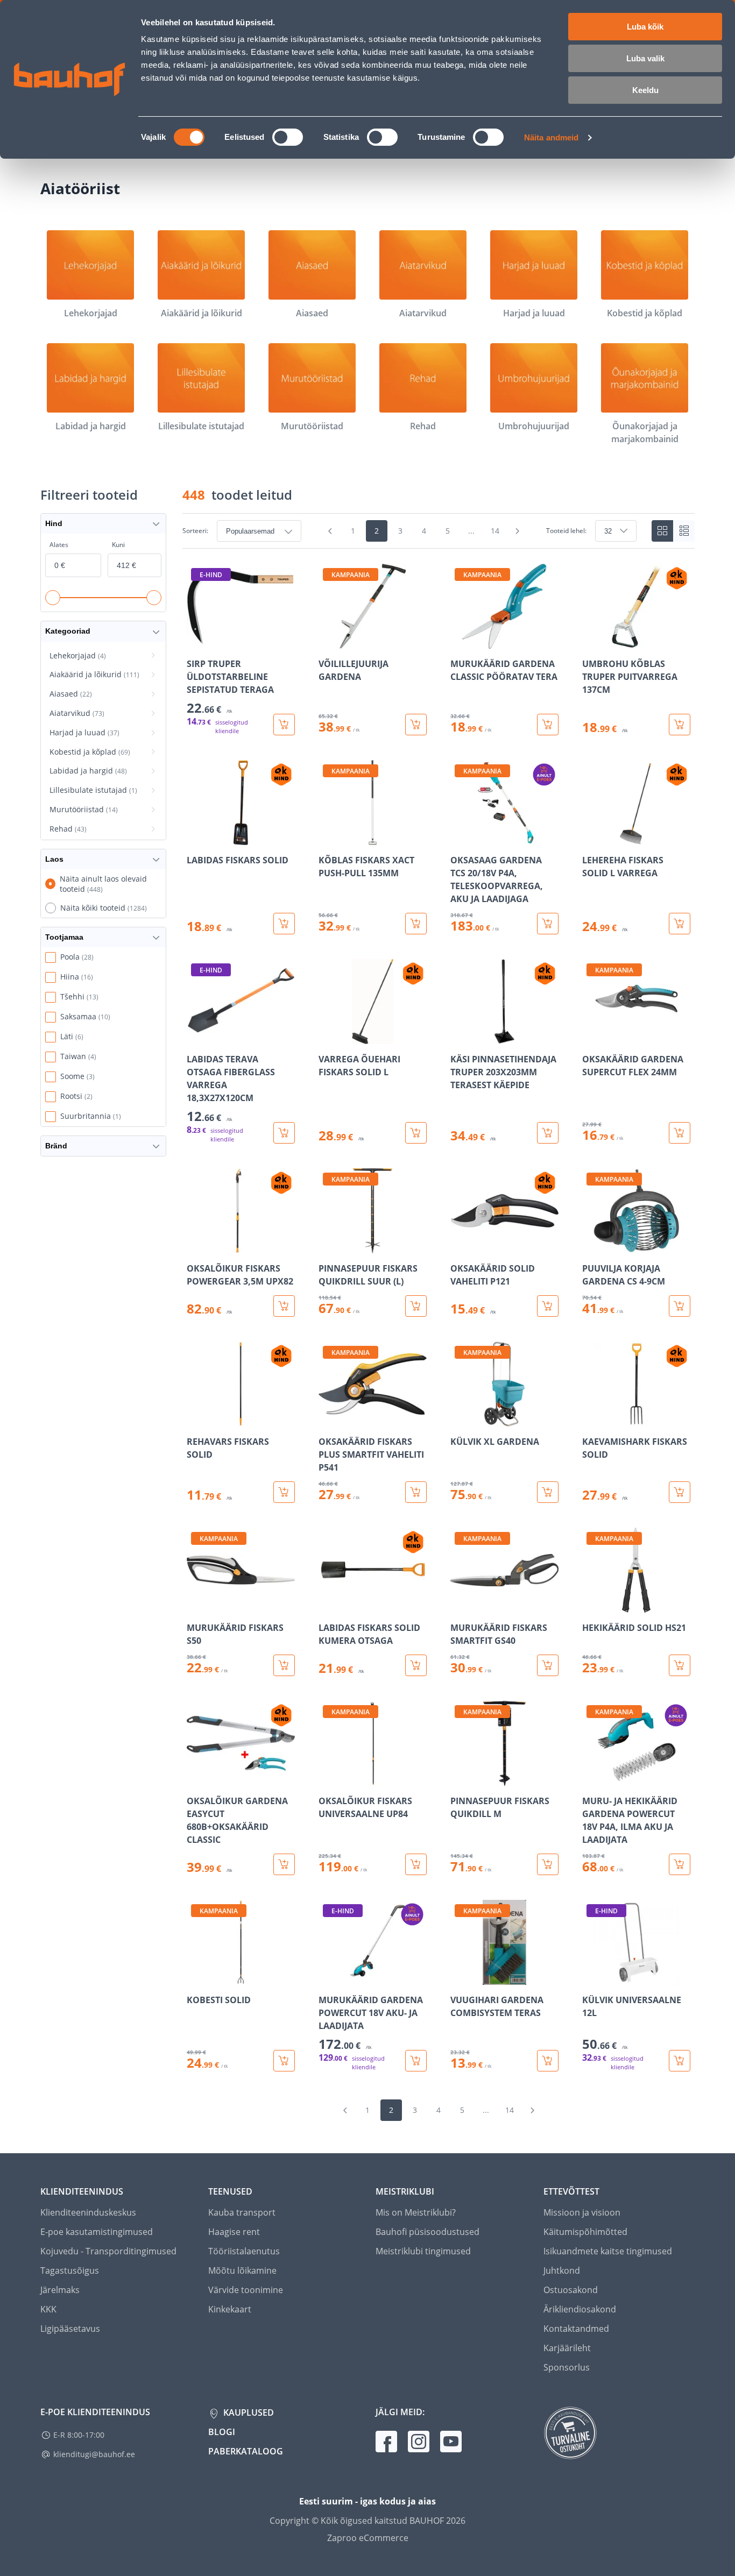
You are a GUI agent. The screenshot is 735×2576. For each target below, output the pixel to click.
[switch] (288, 137)
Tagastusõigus (70, 2270)
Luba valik (645, 58)
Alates (59, 545)
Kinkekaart (230, 2309)
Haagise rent (234, 2232)
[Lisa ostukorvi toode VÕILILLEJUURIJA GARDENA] (416, 725)
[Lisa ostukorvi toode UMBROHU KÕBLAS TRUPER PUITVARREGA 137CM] (680, 725)
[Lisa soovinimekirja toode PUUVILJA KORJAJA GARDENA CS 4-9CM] (591, 1246)
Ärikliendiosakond (580, 2309)
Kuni (118, 545)
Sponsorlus (567, 2367)
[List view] (684, 531)
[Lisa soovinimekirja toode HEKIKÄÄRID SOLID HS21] (591, 1605)
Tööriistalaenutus (244, 2251)
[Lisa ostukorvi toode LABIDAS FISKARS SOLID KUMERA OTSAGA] (416, 1665)
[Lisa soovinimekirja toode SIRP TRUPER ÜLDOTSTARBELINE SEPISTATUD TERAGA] (196, 641)
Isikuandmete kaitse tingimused (608, 2251)
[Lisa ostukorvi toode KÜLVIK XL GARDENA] (548, 1492)
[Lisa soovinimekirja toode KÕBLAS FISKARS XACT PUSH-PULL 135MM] (328, 838)
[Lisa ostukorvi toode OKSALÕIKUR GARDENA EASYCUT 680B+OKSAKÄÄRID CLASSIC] (284, 1864)
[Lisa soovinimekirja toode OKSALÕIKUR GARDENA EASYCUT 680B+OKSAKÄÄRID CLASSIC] (196, 1778)
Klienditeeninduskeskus (88, 2212)
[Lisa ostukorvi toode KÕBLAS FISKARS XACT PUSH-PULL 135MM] (416, 924)
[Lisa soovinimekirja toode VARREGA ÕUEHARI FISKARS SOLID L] (328, 1037)
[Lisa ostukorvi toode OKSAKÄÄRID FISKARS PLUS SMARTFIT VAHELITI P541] (416, 1492)
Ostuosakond (571, 2290)
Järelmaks (60, 2290)
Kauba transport (242, 2212)
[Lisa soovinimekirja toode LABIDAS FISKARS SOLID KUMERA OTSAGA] (328, 1605)
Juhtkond (562, 2270)
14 (495, 531)
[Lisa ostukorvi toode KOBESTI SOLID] (284, 2061)
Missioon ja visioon (582, 2212)
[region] (439, 1318)
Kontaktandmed (576, 2329)
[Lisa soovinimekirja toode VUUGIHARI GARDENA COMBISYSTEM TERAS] (460, 1977)
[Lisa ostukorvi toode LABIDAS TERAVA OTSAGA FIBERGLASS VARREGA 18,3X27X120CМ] (284, 1133)
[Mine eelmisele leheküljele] (330, 531)
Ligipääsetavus (70, 2329)
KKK (48, 2309)
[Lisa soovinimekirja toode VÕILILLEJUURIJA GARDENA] (328, 641)
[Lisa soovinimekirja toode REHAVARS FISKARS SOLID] (196, 1419)
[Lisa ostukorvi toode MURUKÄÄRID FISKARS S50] (284, 1665)
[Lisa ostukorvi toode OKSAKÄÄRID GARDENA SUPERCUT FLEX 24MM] (680, 1133)
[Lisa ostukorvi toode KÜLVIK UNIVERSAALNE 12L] (680, 2061)
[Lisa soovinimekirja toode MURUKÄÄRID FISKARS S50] (196, 1605)
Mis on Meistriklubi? (416, 2212)
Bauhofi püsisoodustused (427, 2232)
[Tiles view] (662, 531)
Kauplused (248, 2412)
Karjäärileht (567, 2348)
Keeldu (645, 90)
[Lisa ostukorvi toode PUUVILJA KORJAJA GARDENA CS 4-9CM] (680, 1306)
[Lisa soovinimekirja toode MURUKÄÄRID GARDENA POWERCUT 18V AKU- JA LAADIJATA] (328, 1977)
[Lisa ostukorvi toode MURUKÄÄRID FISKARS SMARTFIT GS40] (548, 1665)
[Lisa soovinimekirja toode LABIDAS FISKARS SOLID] (196, 838)
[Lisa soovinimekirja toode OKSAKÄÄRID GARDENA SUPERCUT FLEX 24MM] (591, 1037)
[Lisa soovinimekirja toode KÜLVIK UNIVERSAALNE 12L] (591, 1977)
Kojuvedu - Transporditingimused (108, 2251)
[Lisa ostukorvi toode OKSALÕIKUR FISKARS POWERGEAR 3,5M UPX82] (284, 1306)
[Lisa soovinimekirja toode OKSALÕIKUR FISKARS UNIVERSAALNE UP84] (328, 1778)
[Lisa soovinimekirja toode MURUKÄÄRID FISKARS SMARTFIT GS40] (460, 1605)
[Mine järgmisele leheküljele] (518, 531)
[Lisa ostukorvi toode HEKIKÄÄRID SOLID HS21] (680, 1665)
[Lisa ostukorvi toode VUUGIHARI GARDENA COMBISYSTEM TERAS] (548, 2061)
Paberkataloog (246, 2451)
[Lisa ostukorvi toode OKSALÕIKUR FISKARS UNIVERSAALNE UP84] (416, 1864)
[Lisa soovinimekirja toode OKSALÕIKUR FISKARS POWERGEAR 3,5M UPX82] (196, 1246)
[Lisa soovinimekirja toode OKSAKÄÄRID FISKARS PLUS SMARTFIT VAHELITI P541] (328, 1419)
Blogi (222, 2432)
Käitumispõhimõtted (585, 2232)
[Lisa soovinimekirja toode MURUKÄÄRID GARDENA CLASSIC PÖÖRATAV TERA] (460, 641)
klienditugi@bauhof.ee (94, 2454)
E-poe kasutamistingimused (97, 2232)
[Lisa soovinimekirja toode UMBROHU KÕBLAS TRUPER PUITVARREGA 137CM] (591, 641)
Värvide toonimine (246, 2290)
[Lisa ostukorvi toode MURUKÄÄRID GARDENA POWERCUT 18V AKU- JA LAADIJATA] (416, 2061)
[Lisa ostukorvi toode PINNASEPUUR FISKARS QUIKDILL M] (548, 1864)
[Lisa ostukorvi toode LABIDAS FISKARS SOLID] (284, 924)
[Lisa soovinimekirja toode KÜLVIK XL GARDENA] (460, 1419)
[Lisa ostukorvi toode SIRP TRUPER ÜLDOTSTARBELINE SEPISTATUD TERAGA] (284, 725)
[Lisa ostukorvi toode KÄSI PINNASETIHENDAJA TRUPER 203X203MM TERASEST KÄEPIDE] (548, 1133)
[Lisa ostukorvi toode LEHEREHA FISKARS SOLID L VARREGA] (680, 924)
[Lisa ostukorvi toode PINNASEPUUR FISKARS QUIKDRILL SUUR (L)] (416, 1306)
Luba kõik (645, 27)
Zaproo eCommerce (368, 2538)
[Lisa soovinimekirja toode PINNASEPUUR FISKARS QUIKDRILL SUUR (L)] (328, 1246)
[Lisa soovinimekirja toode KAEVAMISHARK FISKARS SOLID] (591, 1419)
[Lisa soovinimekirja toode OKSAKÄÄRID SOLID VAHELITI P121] (460, 1246)
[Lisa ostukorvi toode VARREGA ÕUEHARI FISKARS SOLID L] (416, 1133)
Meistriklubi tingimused (423, 2251)
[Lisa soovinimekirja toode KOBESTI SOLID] (196, 1977)
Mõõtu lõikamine (242, 2270)
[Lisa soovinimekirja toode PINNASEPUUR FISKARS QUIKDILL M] (460, 1778)
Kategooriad (68, 631)
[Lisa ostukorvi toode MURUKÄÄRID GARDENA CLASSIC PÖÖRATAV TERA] (548, 725)
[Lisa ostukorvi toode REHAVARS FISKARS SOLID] (284, 1492)
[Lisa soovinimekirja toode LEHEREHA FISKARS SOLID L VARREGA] (591, 838)
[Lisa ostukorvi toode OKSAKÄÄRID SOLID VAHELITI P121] (548, 1306)
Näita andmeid (551, 137)
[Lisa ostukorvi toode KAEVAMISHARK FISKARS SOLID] (680, 1492)
